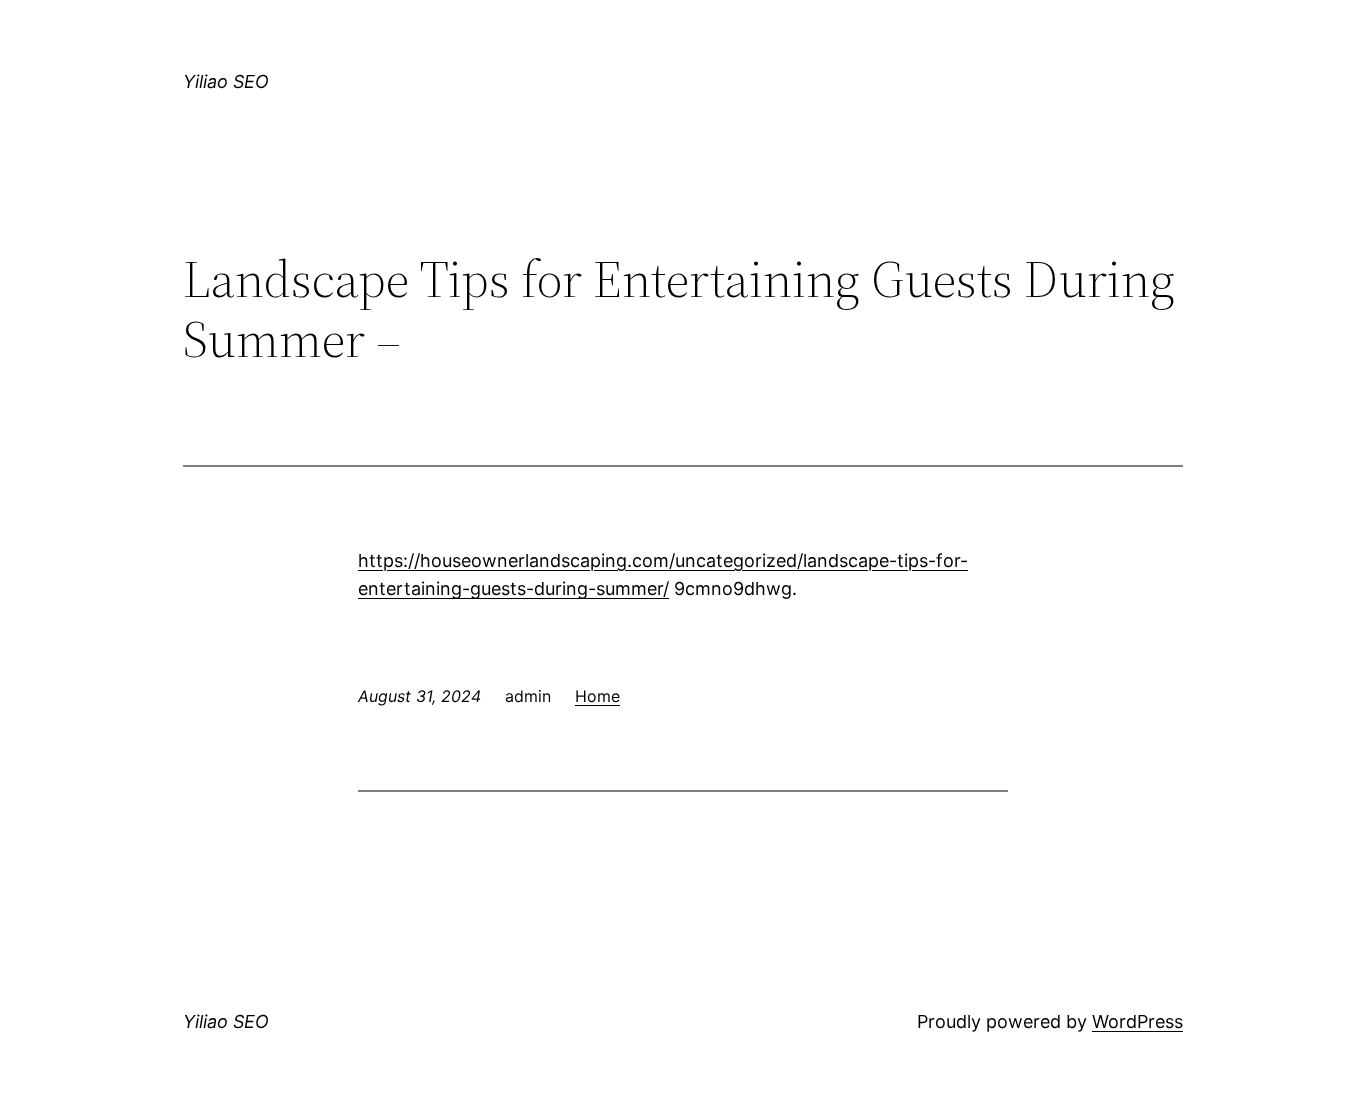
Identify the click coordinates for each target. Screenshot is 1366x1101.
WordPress (1137, 1021)
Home (597, 696)
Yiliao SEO (226, 81)
